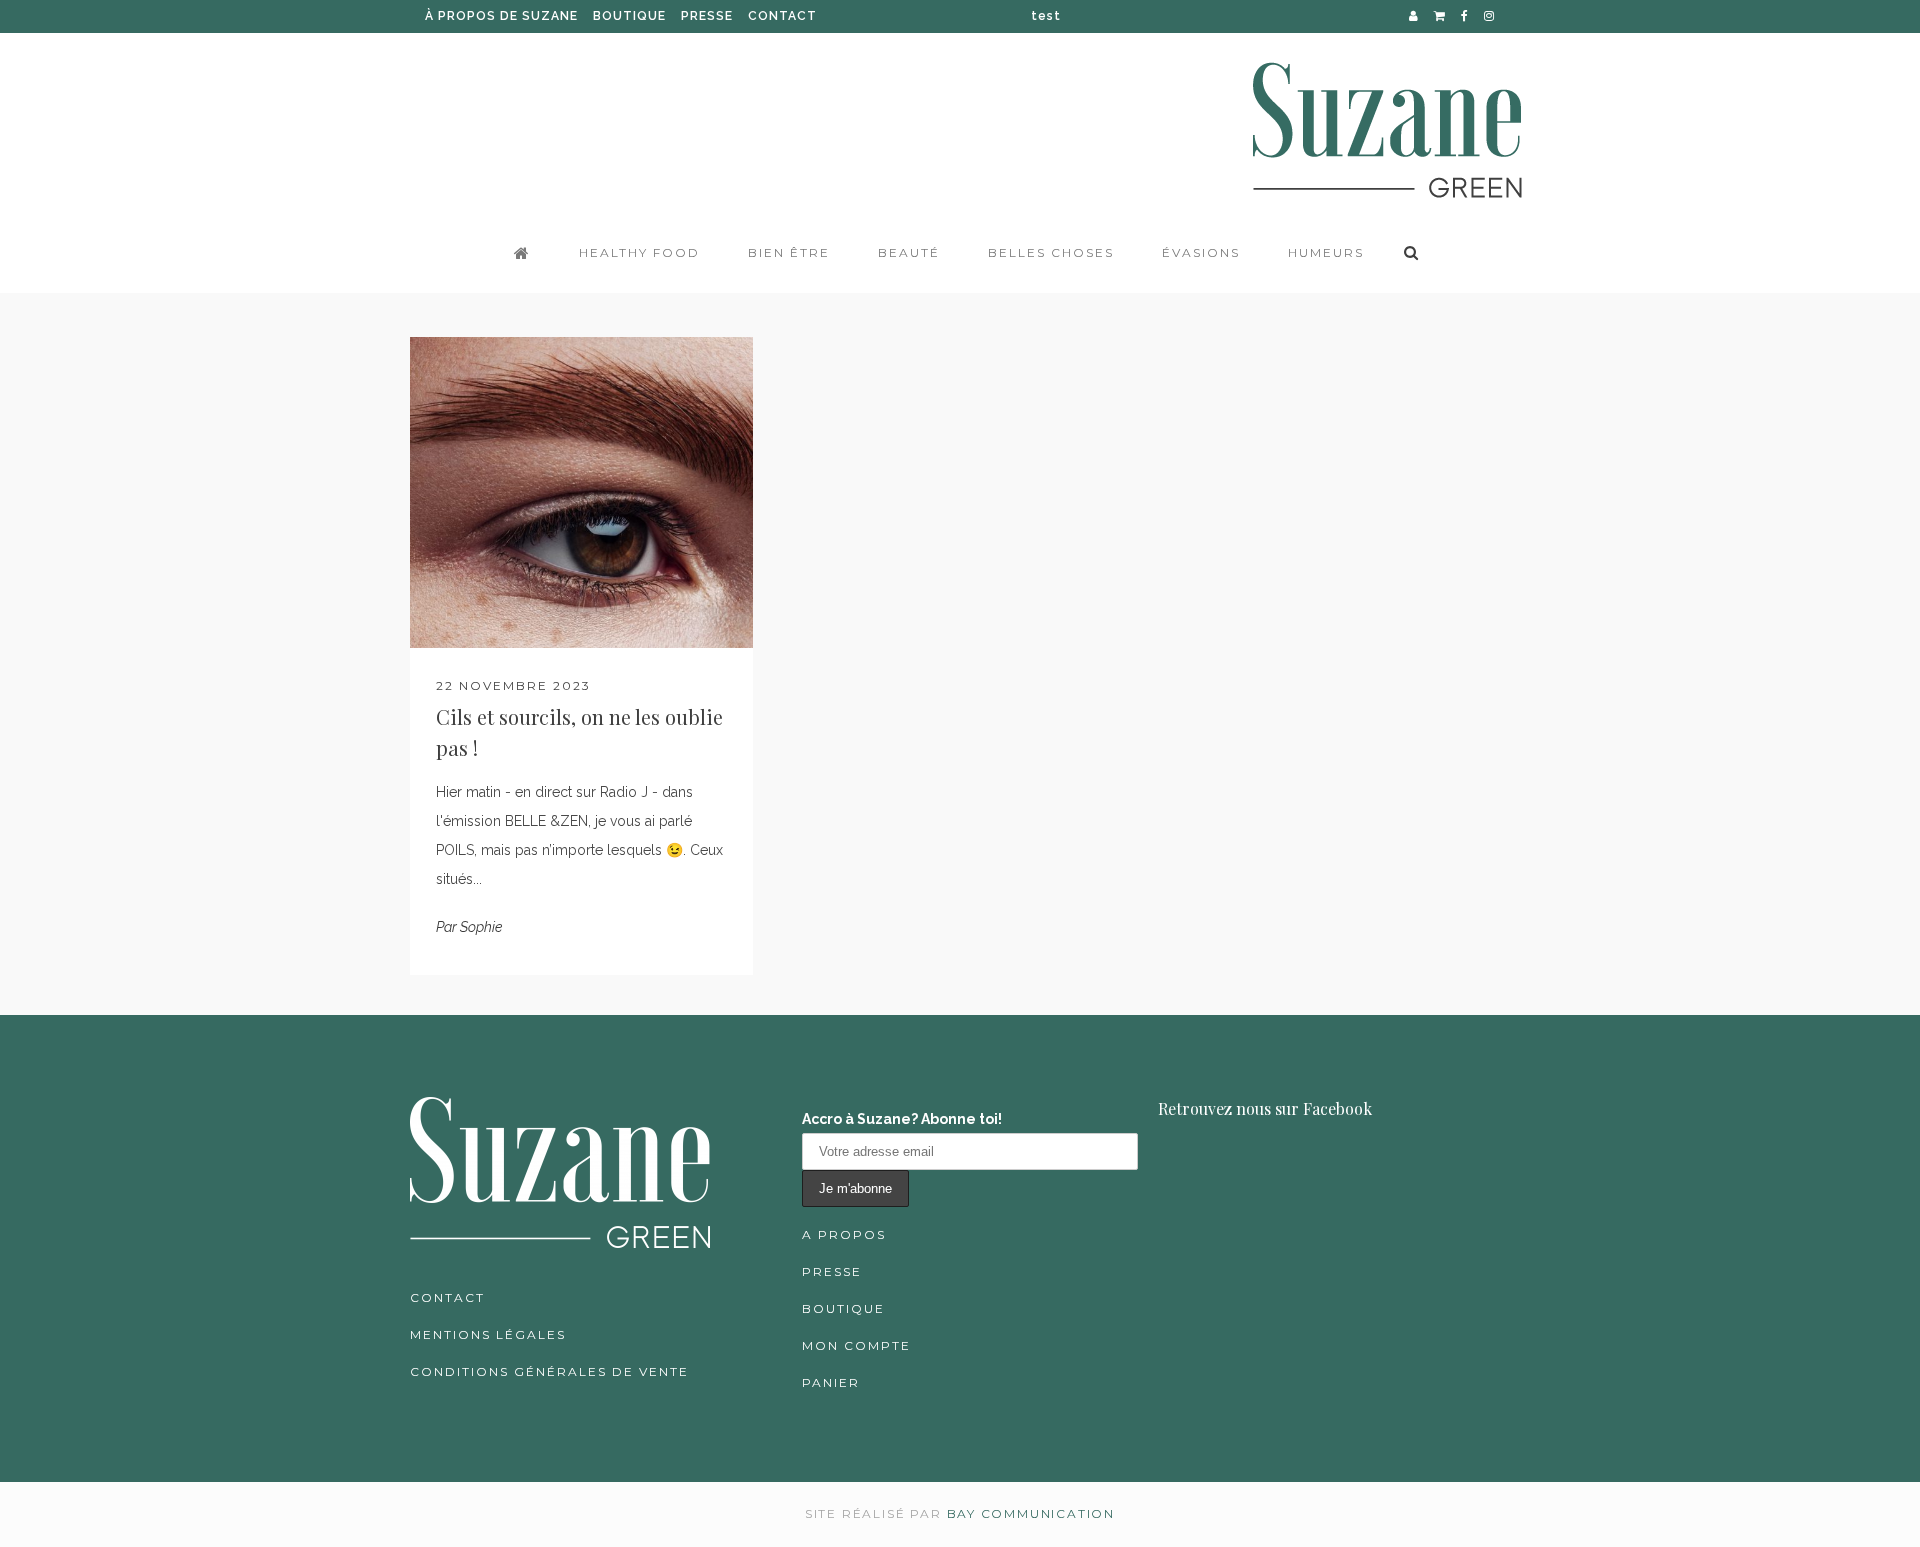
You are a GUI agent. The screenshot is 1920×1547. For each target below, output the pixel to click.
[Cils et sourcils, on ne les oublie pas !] (581, 492)
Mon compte (856, 1345)
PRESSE (707, 16)
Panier (831, 1382)
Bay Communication (1031, 1513)
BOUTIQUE (629, 16)
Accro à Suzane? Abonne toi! (902, 1119)
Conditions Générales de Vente (549, 1371)
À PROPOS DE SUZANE (501, 16)
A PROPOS (844, 1234)
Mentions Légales (488, 1334)
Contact (447, 1297)
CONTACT (782, 16)
